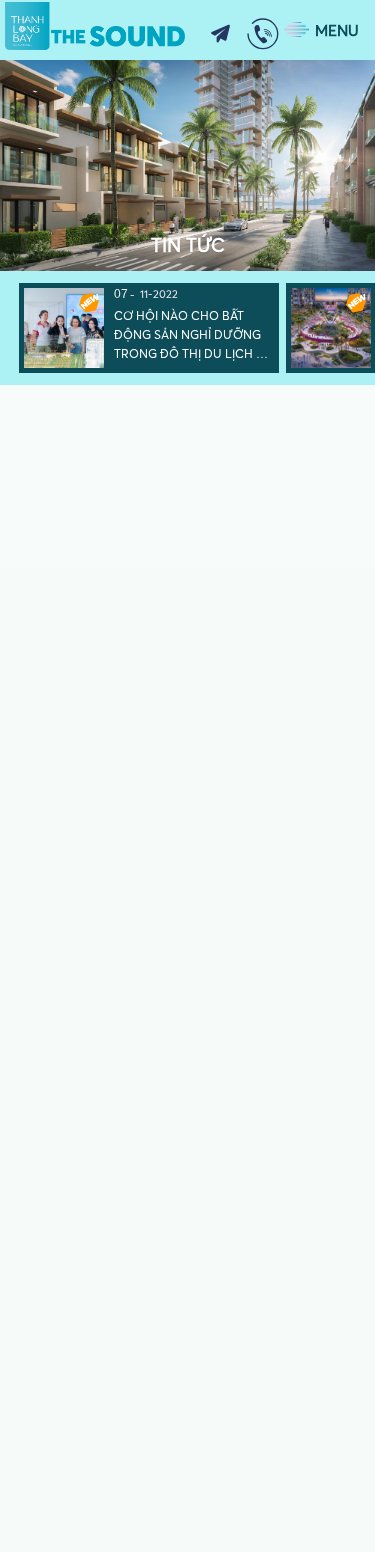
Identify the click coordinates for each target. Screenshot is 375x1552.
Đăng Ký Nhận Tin (220, 34)
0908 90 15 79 (263, 34)
